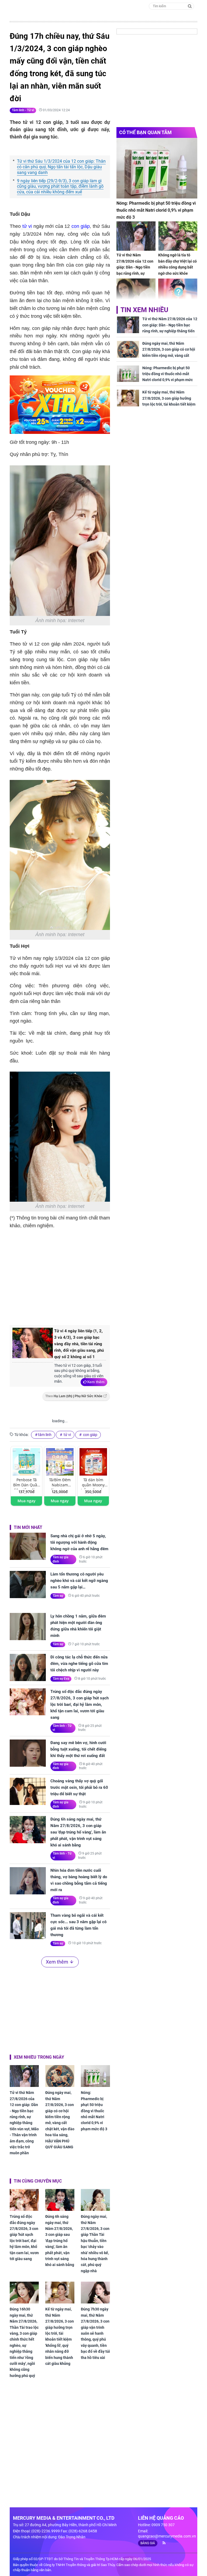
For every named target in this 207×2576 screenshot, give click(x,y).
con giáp (80, 226)
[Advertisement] (100, 1276)
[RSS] (162, 2543)
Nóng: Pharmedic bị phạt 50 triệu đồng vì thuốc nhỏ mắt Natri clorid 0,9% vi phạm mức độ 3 (94, 2111)
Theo (74, 1396)
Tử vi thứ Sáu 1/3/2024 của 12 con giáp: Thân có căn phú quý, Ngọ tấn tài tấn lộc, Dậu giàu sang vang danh (61, 167)
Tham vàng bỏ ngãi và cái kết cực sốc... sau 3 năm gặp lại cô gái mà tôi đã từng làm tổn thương (78, 1925)
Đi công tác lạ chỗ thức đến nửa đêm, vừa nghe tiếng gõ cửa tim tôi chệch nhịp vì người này (79, 1664)
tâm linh (45, 1435)
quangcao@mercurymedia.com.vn (167, 2536)
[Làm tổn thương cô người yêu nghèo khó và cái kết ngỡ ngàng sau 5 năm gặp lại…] (28, 1585)
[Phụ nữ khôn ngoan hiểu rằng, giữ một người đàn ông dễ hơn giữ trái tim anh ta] (136, 293)
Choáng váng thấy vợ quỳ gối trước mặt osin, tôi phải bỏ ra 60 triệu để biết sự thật (79, 1787)
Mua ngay (27, 1501)
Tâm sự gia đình (61, 1559)
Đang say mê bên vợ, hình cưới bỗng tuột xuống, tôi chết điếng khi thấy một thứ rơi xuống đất (78, 1749)
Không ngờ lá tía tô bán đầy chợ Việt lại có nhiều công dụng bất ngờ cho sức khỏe (177, 264)
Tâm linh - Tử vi (23, 110)
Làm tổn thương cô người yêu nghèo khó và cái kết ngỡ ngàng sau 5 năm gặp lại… (79, 1581)
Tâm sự (58, 1596)
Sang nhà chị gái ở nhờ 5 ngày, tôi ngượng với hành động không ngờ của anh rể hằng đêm (79, 1542)
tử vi (27, 226)
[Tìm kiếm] (190, 6)
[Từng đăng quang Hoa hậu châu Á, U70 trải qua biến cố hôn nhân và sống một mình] (178, 293)
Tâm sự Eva (61, 1679)
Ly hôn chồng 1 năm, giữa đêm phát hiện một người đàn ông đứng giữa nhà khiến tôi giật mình (78, 1626)
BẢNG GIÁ (148, 2543)
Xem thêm (96, 1382)
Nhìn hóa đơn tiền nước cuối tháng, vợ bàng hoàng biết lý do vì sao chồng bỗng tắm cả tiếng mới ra (79, 1880)
